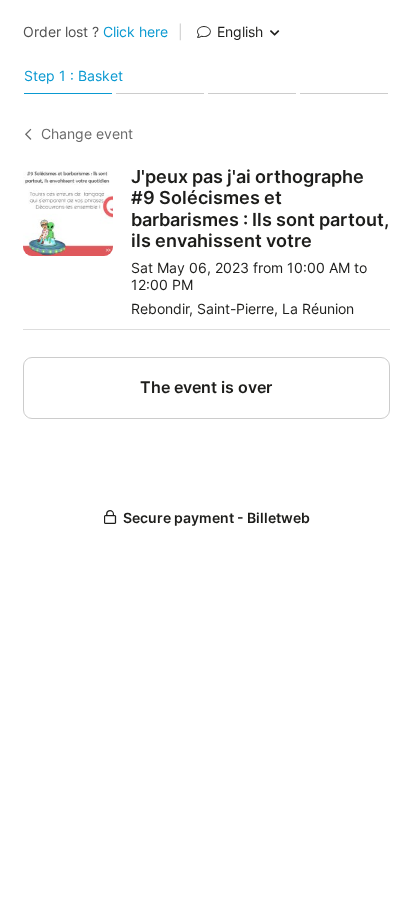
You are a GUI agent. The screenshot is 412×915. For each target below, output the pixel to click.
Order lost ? (95, 32)
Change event (87, 134)
